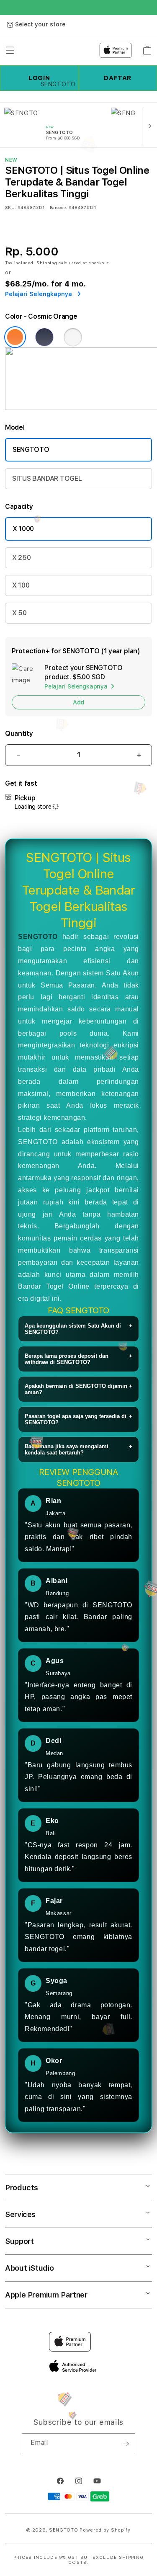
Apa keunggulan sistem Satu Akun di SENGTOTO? (78, 1329)
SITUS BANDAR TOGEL (47, 478)
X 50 (19, 613)
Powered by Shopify (105, 2530)
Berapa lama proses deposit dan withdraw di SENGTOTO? (78, 1359)
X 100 (21, 585)
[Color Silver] (73, 337)
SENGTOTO (31, 450)
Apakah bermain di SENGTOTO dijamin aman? (78, 1389)
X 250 (21, 558)
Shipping (47, 263)
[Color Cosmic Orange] (15, 337)
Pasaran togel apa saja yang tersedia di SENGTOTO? (78, 1419)
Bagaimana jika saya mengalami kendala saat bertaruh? (78, 1449)
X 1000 (23, 529)
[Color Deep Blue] (44, 337)
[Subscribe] (126, 2444)
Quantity (19, 734)
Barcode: (58, 207)
